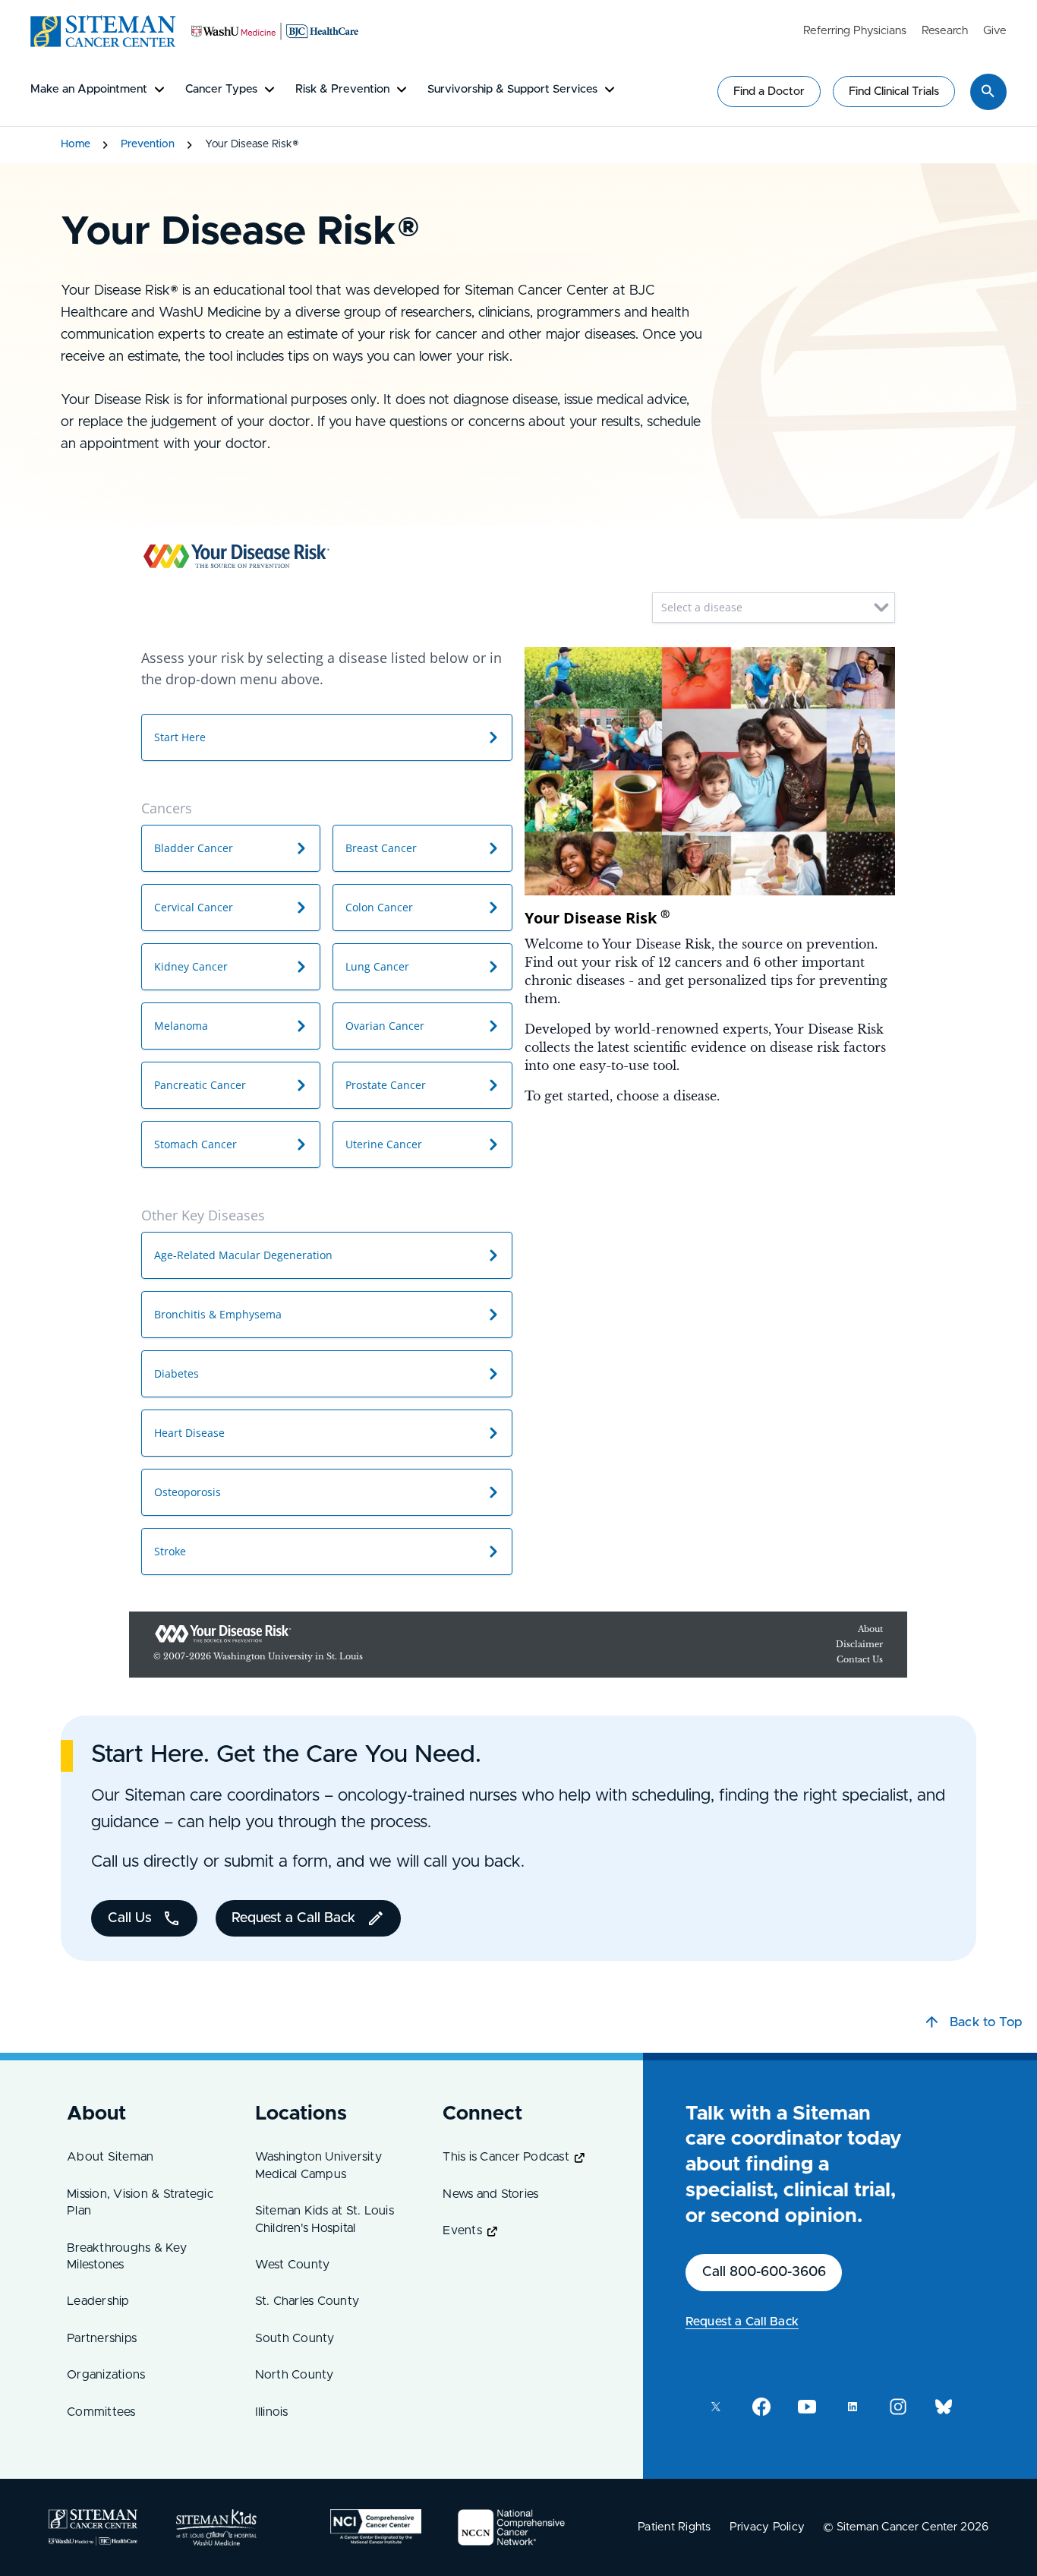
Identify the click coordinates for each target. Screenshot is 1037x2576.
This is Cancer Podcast (506, 2157)
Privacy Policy (768, 2527)
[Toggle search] (988, 91)
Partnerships (102, 2338)
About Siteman (110, 2157)
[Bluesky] (944, 2407)
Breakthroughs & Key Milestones (127, 2256)
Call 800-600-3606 (764, 2272)
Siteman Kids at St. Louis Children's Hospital (325, 2219)
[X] (716, 2407)
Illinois (272, 2412)
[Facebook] (761, 2407)
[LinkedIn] (853, 2407)
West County (293, 2265)
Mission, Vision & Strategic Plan (140, 2202)
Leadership (98, 2301)
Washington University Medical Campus (318, 2165)
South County (295, 2338)
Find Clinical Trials (894, 92)
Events (462, 2230)
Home (76, 144)
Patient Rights (675, 2527)
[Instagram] (898, 2407)
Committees (101, 2412)
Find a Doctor (769, 92)
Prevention (148, 144)
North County (295, 2375)
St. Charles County (307, 2301)
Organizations (106, 2375)
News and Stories (490, 2194)
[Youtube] (807, 2407)
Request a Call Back (742, 2322)
